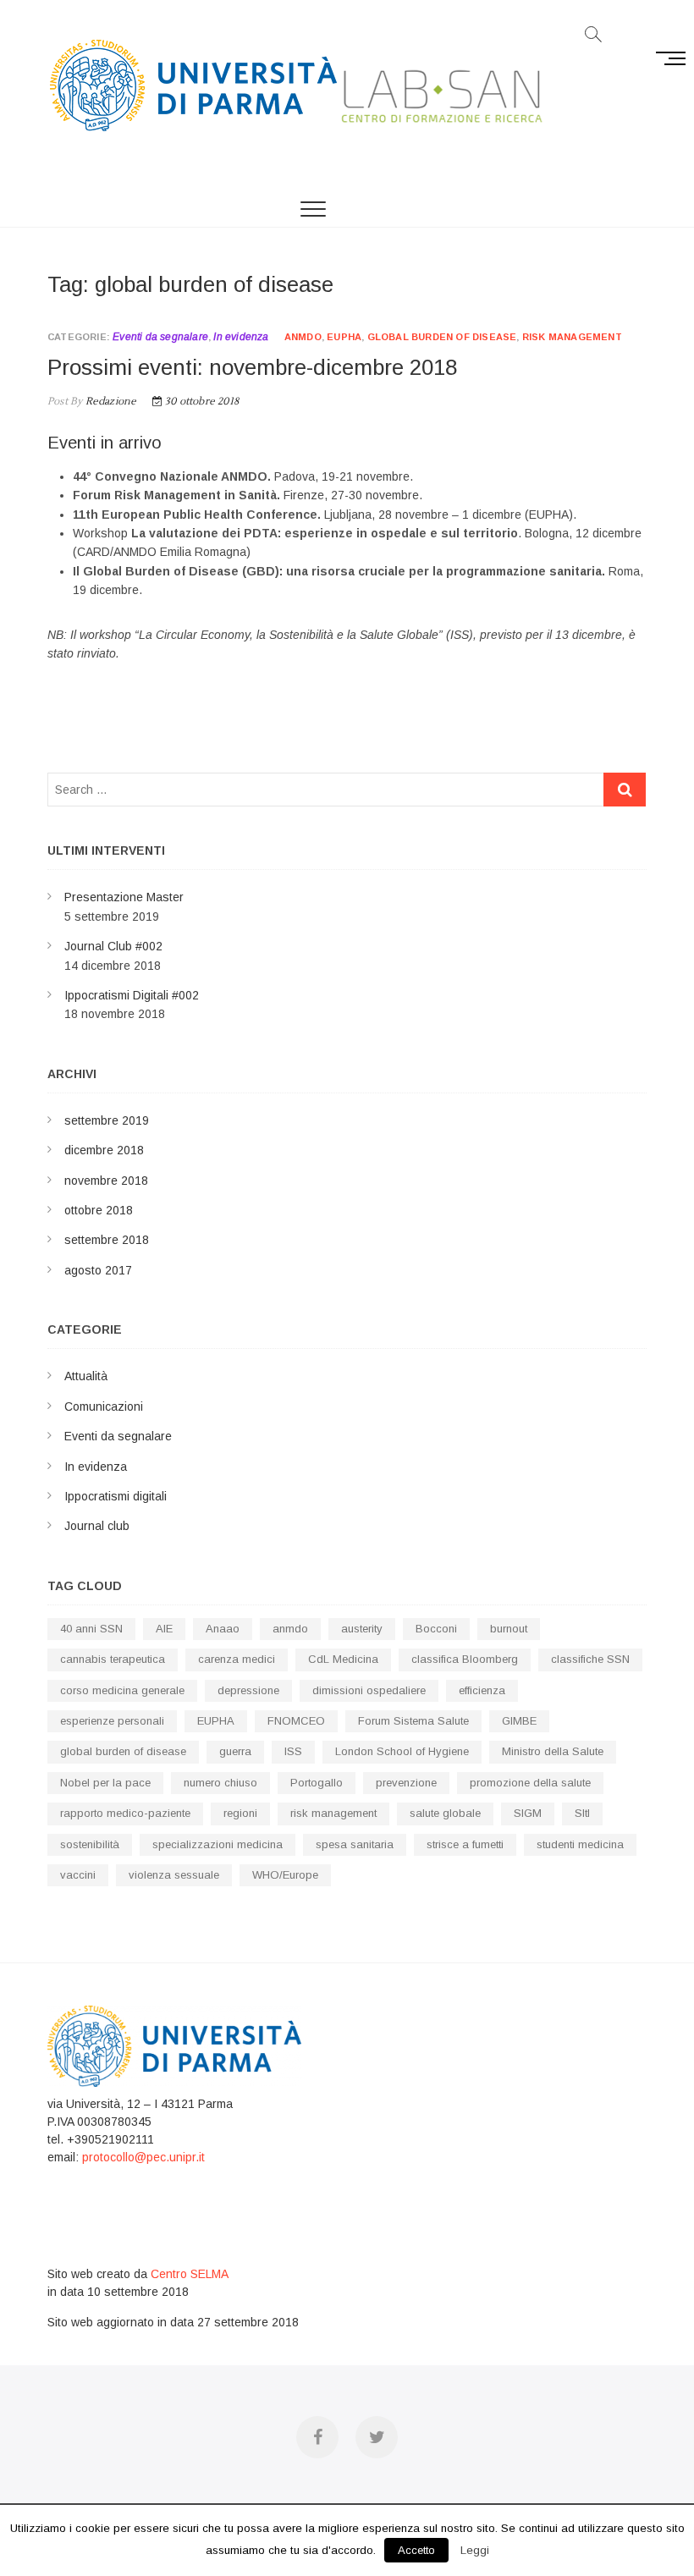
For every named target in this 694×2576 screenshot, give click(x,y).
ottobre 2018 (99, 1210)
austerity (362, 1629)
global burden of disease (442, 337)
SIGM (528, 1813)
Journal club (97, 1526)
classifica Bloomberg (465, 1659)
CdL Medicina (343, 1659)
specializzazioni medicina (218, 1844)
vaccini (78, 1875)
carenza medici (237, 1659)
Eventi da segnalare (160, 337)
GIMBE (519, 1721)
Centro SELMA (190, 2274)
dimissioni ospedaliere (369, 1690)
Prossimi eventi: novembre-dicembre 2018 (252, 367)
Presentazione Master (124, 897)
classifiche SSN (590, 1659)
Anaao (223, 1629)
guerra (235, 1751)
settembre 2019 (107, 1120)
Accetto (416, 2550)
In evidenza (241, 337)
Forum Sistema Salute (413, 1721)
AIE (164, 1629)
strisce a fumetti (465, 1844)
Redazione (109, 402)
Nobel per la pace (105, 1783)
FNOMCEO (296, 1721)
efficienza (482, 1690)
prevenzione (406, 1783)
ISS (293, 1751)
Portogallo (317, 1783)
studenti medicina (580, 1844)
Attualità (86, 1376)
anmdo (303, 337)
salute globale (445, 1813)
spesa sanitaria (355, 1844)
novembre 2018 (106, 1181)
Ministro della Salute (553, 1751)
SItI (582, 1813)
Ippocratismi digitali (116, 1496)
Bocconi (436, 1629)
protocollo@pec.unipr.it (143, 2157)
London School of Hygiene (402, 1751)
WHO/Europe (285, 1875)
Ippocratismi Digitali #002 (132, 995)
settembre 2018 (107, 1240)
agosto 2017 (98, 1270)
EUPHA (344, 337)
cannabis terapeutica (113, 1659)
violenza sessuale (174, 1875)
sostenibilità (90, 1844)
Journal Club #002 (113, 946)
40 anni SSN (91, 1629)
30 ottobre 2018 (201, 402)
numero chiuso (220, 1783)
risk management (572, 337)
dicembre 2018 (104, 1150)
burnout (509, 1629)
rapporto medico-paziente (125, 1813)
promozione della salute (530, 1783)
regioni (240, 1813)
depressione (248, 1690)
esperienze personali (112, 1721)
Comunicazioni (104, 1406)
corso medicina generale (122, 1690)
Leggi (475, 2550)
